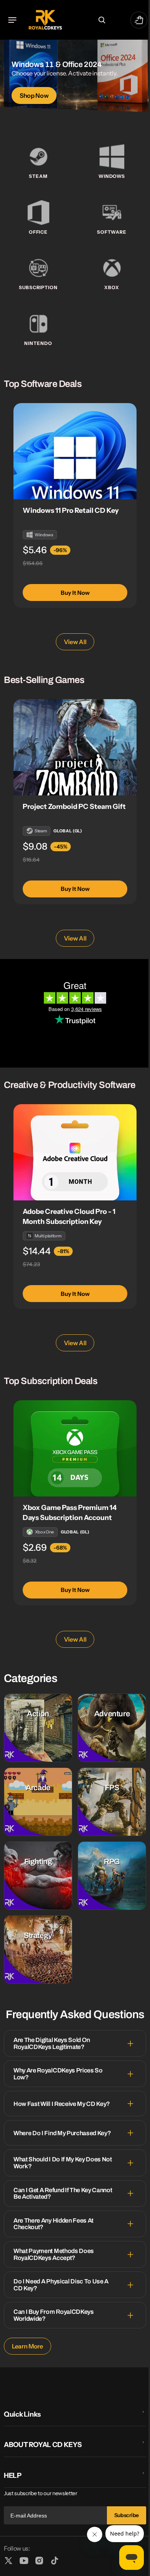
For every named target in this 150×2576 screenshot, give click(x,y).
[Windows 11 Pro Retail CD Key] (75, 451)
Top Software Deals (43, 384)
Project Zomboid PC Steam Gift (74, 807)
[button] (12, 20)
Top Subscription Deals (51, 1381)
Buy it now (75, 593)
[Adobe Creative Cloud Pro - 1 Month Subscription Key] (75, 1152)
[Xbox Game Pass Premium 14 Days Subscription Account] (75, 1448)
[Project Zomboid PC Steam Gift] (75, 747)
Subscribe (121, 2516)
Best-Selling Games (44, 680)
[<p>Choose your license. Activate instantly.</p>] (75, 82)
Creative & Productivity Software (70, 1085)
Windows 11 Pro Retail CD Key (71, 511)
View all (72, 642)
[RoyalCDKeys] (45, 20)
